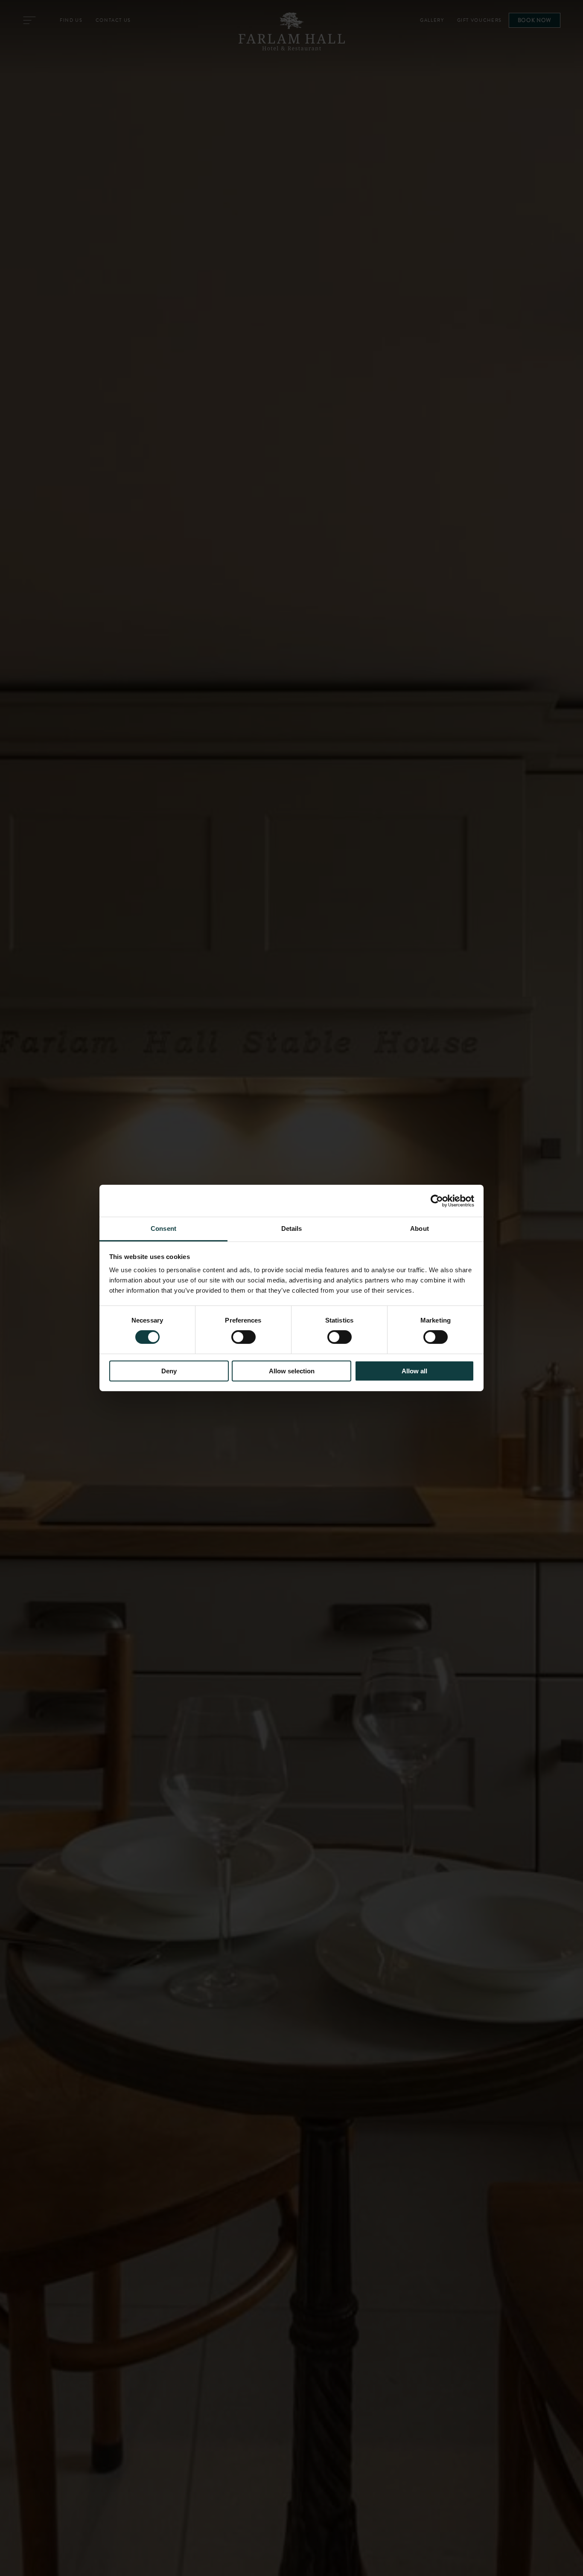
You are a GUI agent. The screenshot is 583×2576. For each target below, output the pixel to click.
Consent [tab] (163, 1228)
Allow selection (292, 1371)
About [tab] (420, 1228)
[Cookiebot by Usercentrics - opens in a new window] (437, 1201)
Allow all (414, 1371)
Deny (169, 1371)
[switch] (243, 1337)
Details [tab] (292, 1228)
